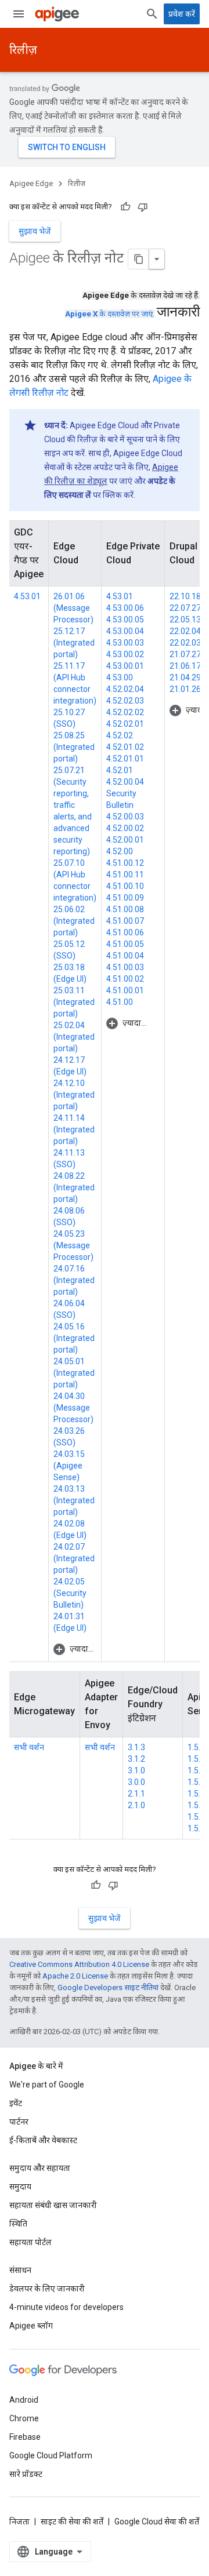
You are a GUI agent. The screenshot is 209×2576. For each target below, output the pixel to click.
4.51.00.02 (125, 979)
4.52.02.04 (125, 689)
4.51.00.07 (125, 921)
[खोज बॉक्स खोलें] (152, 14)
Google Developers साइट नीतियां (108, 1987)
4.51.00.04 (125, 956)
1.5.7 (196, 1759)
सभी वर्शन (29, 1747)
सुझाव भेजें (35, 231)
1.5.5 (196, 1782)
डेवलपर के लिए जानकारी (47, 2289)
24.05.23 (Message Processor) (73, 1245)
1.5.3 (196, 1805)
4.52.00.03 (125, 817)
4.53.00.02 (125, 654)
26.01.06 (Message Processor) (73, 608)
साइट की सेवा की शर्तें (72, 2522)
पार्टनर (19, 2122)
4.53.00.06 (125, 608)
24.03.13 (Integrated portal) (74, 1500)
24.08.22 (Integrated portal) (74, 1187)
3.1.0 (136, 1770)
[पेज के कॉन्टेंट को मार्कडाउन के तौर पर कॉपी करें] (139, 259)
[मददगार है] (125, 207)
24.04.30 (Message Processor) (73, 1408)
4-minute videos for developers (66, 2307)
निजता (19, 2522)
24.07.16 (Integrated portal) (74, 1280)
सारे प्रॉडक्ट (26, 2474)
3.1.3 (136, 1747)
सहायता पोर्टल (30, 2242)
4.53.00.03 (125, 643)
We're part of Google (47, 2085)
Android (24, 2400)
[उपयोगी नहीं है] (143, 207)
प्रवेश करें (182, 14)
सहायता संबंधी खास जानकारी (53, 2205)
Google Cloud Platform (51, 2455)
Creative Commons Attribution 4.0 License (79, 1964)
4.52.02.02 (125, 712)
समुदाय (20, 2187)
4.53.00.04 (125, 631)
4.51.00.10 (125, 886)
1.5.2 (196, 1817)
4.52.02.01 (125, 724)
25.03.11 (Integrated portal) (74, 1002)
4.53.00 (120, 677)
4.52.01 (120, 770)
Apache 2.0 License (75, 1976)
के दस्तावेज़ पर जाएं (109, 314)
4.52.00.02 (125, 828)
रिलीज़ (23, 50)
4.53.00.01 (125, 666)
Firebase (25, 2437)
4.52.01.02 (125, 747)
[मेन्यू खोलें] (19, 14)
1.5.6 (196, 1770)
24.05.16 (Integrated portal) (74, 1338)
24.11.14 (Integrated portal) (74, 1129)
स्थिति (18, 2224)
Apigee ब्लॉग (31, 2326)
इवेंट (16, 2103)
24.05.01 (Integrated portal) (74, 1373)
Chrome (24, 2418)
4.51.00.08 (125, 909)
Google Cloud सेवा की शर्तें (157, 2522)
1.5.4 (196, 1794)
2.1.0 (136, 1805)
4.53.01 (27, 596)
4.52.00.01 (125, 840)
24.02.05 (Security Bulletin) (70, 1593)
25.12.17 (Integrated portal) (74, 643)
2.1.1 (136, 1794)
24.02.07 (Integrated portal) (74, 1558)
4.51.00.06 (125, 932)
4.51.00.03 (125, 967)
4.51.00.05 (125, 944)
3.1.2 (136, 1759)
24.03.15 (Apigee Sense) (69, 1466)
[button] (75, 1649)
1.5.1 (196, 1828)
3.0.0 (136, 1782)
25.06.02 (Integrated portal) (74, 921)
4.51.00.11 (125, 875)
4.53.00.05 (125, 620)
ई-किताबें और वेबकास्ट (43, 2140)
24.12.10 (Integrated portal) (74, 1095)
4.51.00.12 (125, 863)
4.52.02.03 (125, 701)
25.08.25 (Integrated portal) (74, 747)
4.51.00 (120, 1002)
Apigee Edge (31, 183)
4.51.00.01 (125, 990)
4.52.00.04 (125, 782)
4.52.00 (120, 851)
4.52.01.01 (125, 759)
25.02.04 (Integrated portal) (74, 1037)
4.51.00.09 (125, 898)
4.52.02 (120, 735)
